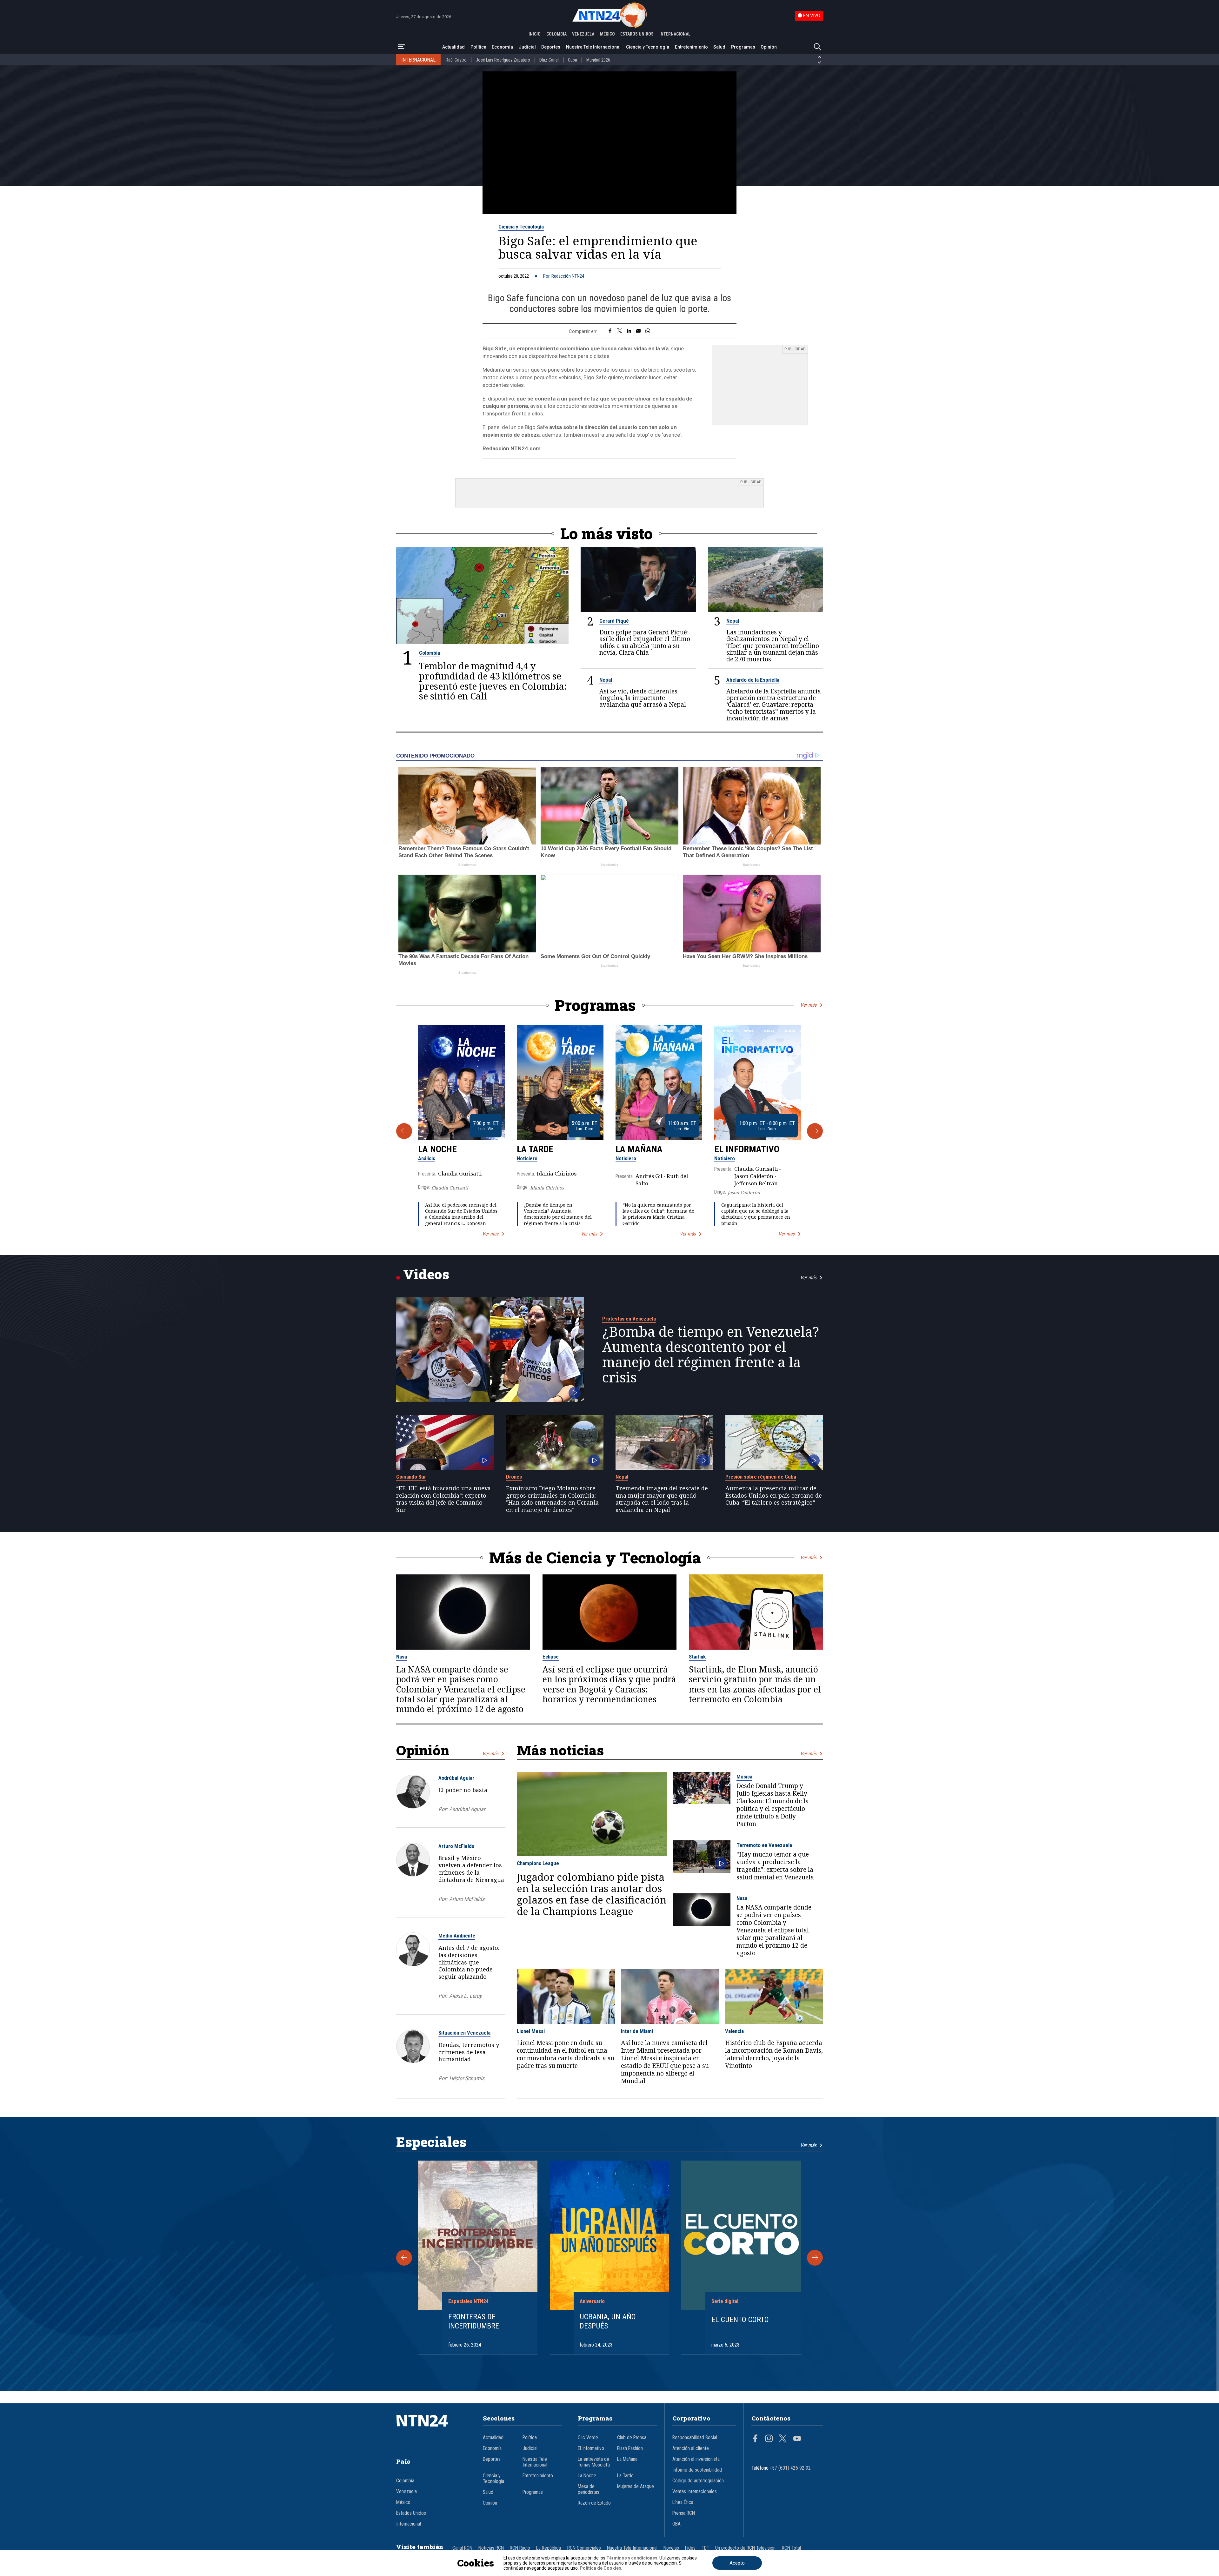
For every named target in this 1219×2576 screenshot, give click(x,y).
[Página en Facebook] (755, 2439)
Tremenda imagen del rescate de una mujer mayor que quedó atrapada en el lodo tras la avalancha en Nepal (662, 1499)
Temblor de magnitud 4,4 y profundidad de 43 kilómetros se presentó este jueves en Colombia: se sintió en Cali (493, 681)
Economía (502, 47)
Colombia (430, 653)
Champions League (538, 1863)
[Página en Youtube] (797, 2439)
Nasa (402, 1657)
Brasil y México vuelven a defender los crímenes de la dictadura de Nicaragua (471, 1869)
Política (478, 47)
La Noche (437, 1149)
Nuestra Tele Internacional (593, 47)
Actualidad (453, 47)
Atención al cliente (691, 2448)
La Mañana (639, 1149)
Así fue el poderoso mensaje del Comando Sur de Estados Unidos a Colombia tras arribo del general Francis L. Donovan (461, 1214)
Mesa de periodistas (589, 2489)
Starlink (697, 1657)
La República (549, 2548)
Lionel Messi (531, 2031)
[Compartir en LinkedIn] (629, 331)
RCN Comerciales (584, 2548)
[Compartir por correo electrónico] (638, 331)
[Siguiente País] (819, 63)
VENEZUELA (583, 34)
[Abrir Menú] (402, 47)
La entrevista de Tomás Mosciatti (594, 2462)
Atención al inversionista (696, 2459)
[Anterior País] (819, 57)
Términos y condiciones (632, 2558)
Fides (690, 2548)
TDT (705, 2548)
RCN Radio (520, 2548)
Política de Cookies (600, 2568)
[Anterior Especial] (404, 2258)
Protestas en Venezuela (629, 1319)
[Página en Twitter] (783, 2439)
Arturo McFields (456, 1846)
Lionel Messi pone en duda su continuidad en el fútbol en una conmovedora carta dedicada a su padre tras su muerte (566, 2054)
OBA (676, 2524)
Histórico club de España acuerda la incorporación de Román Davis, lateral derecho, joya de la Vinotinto (774, 2054)
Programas (743, 47)
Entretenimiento (691, 47)
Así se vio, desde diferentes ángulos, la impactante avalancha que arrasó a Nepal (643, 698)
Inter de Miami (637, 2031)
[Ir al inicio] (432, 2430)
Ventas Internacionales (695, 2492)
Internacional (409, 2524)
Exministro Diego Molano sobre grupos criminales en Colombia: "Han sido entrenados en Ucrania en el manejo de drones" (552, 1499)
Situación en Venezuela (464, 2033)
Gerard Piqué (614, 621)
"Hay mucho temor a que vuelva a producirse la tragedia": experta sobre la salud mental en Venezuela (775, 1866)
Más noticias (560, 1750)
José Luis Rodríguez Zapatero (503, 60)
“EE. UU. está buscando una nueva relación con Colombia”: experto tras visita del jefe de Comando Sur (443, 1499)
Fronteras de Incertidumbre (474, 2321)
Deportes (551, 47)
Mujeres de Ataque (636, 2487)
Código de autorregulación (698, 2481)
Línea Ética (683, 2502)
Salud (719, 47)
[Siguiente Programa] (815, 1131)
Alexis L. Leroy (465, 1996)
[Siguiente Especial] (815, 2258)
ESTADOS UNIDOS (637, 34)
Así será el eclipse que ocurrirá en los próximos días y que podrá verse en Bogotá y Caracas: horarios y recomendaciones (609, 1684)
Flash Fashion (630, 2448)
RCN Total (791, 2548)
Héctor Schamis (467, 2078)
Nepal (733, 621)
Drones (514, 1477)
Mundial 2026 (598, 60)
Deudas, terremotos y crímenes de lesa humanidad (469, 2052)
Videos (426, 1274)
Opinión (769, 47)
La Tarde (535, 1149)
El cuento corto (740, 2320)
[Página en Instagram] (769, 2439)
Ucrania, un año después (608, 2321)
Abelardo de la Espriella (753, 680)
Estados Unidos (411, 2513)
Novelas (671, 2548)
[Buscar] (817, 47)
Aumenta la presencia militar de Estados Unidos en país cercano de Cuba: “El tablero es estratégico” (774, 1495)
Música (744, 1777)
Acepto (737, 2563)
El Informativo (747, 1149)
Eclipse (551, 1657)
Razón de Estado (594, 2503)
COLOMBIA (556, 34)
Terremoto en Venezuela (764, 1845)
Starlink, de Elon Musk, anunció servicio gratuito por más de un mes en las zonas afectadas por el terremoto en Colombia (755, 1684)
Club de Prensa (632, 2438)
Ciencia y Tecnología (648, 47)
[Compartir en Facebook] (610, 331)
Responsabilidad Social (695, 2438)
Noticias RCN (491, 2548)
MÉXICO (607, 34)
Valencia (734, 2031)
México (403, 2502)
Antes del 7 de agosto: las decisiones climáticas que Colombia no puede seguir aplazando (469, 1962)
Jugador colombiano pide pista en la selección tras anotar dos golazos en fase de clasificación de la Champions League (592, 1894)
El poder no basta (463, 1790)
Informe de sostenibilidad (697, 2470)
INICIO (535, 34)
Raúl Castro (456, 60)
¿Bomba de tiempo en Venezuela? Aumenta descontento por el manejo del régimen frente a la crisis (558, 1214)
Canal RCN (462, 2548)
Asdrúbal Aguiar (456, 1778)
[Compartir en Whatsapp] (648, 331)
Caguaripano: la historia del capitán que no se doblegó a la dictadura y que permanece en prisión (756, 1214)
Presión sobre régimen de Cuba (761, 1477)
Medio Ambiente (457, 1936)
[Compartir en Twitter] (620, 331)
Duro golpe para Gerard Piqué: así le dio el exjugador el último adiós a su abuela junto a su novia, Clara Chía (645, 642)
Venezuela (406, 2492)
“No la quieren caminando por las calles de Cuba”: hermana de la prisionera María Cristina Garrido (658, 1214)
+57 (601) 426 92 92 (790, 2468)
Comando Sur (411, 1477)
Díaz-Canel (549, 60)
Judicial (527, 47)
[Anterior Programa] (404, 1131)
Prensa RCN (684, 2513)
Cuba (573, 60)
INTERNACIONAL (675, 34)
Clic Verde (588, 2438)
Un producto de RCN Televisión (745, 2548)
